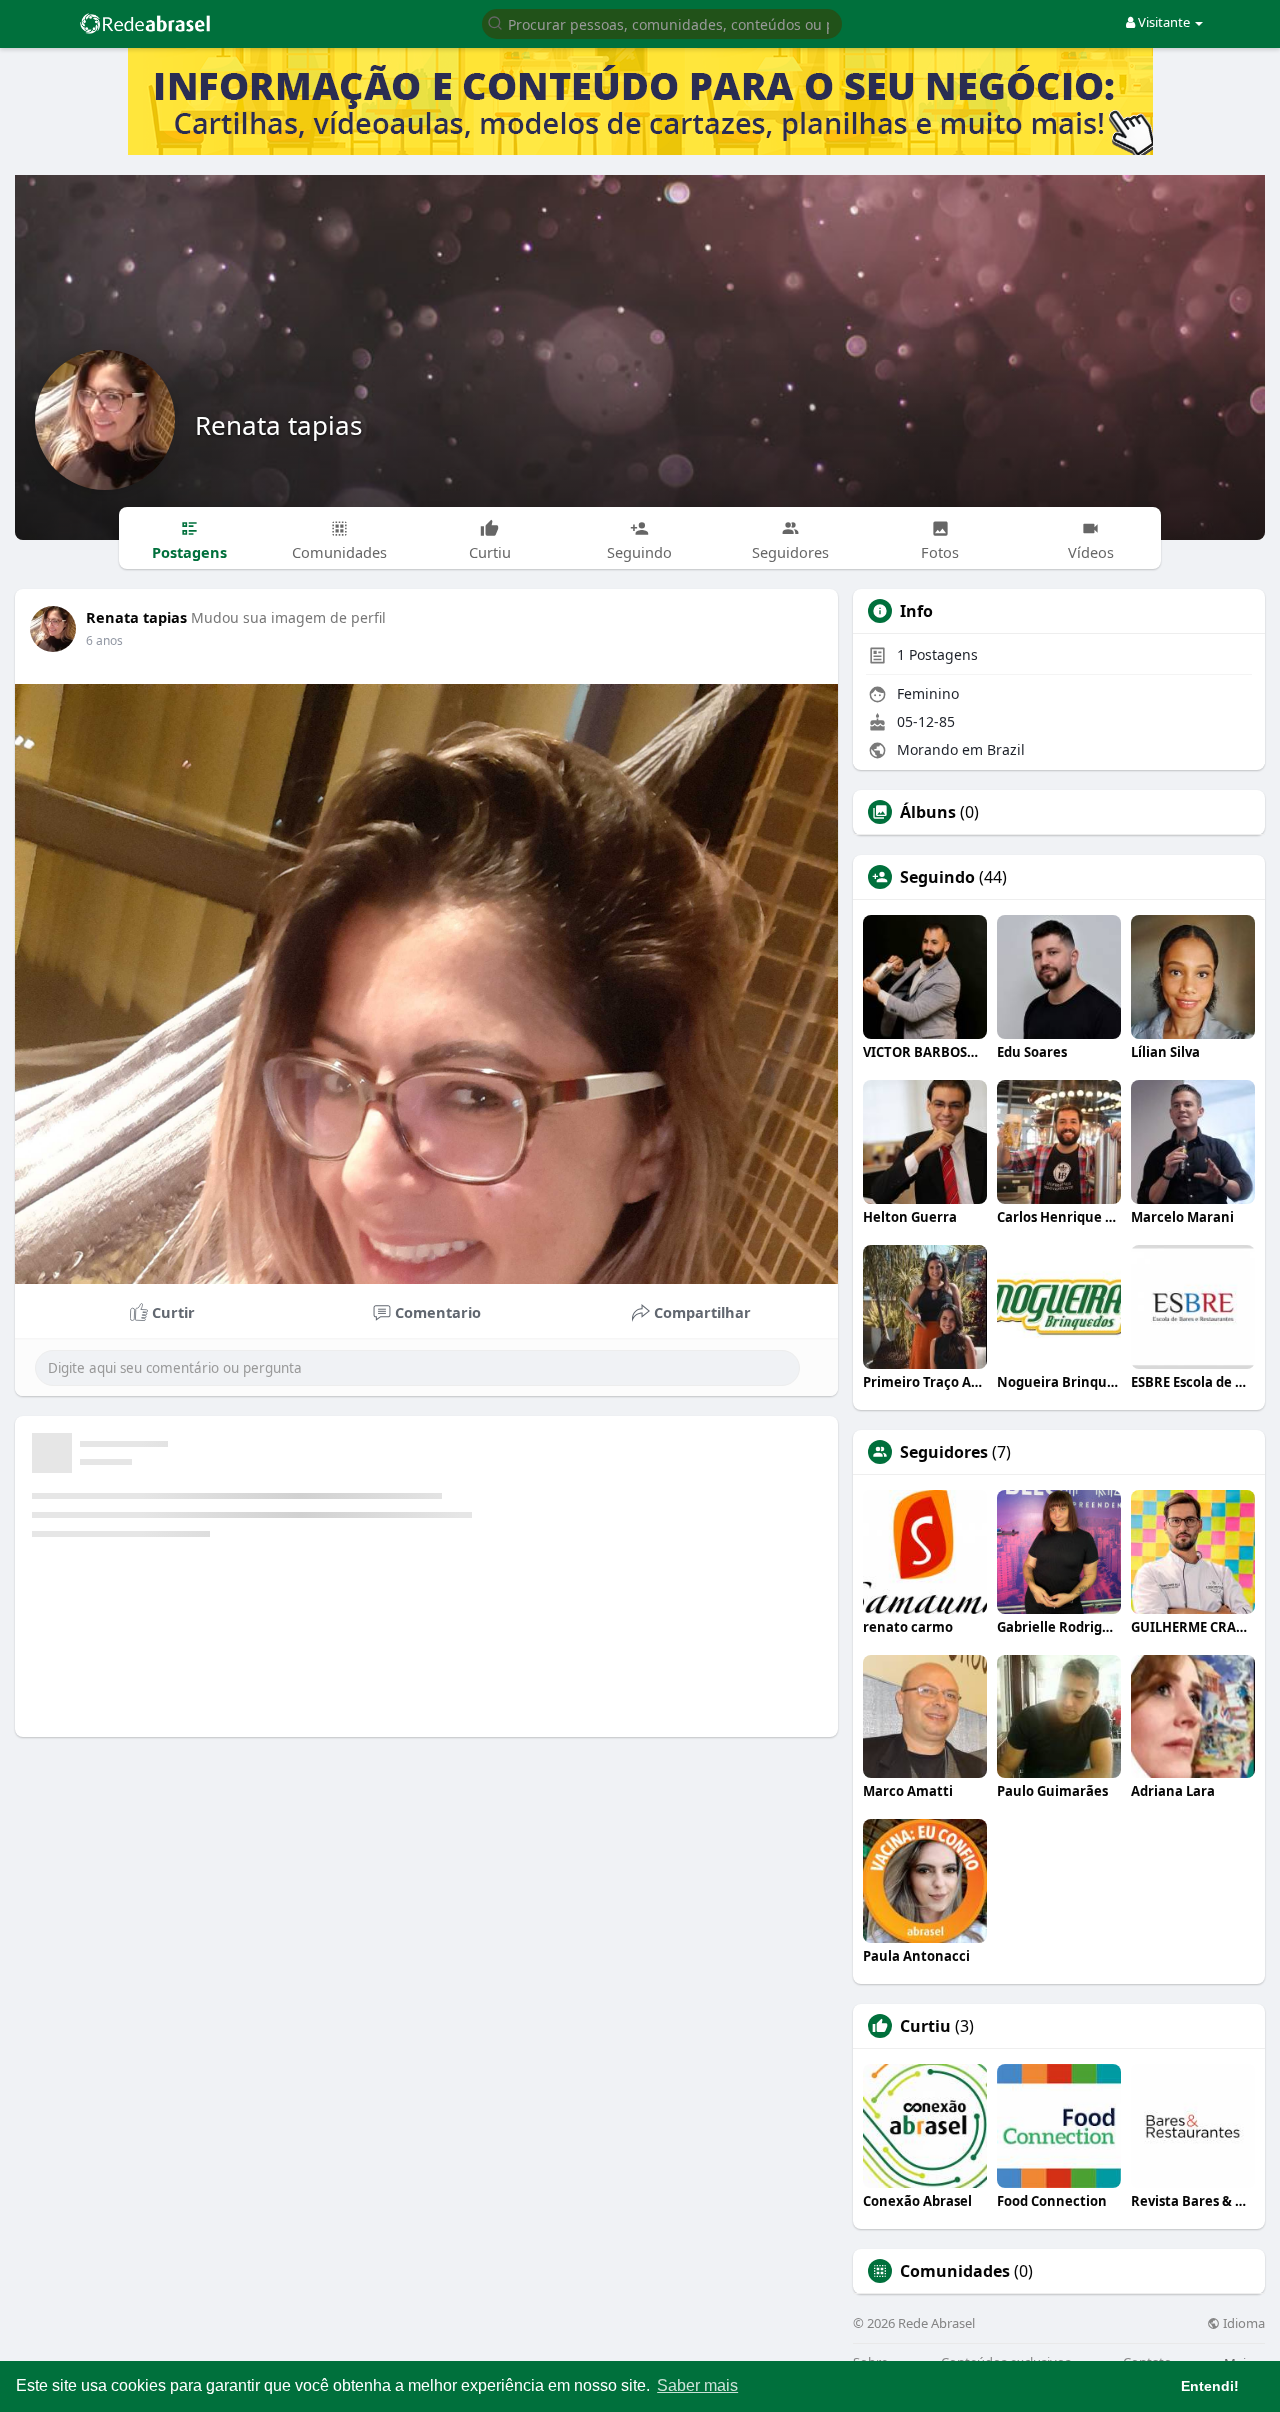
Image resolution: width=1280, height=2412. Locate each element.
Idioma (1242, 2323)
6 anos (104, 640)
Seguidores (944, 1452)
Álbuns (928, 812)
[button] (662, 22)
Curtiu (925, 2026)
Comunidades (955, 2271)
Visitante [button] (1164, 22)
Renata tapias (278, 425)
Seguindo (937, 877)
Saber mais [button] (697, 2385)
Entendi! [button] (1210, 2386)
